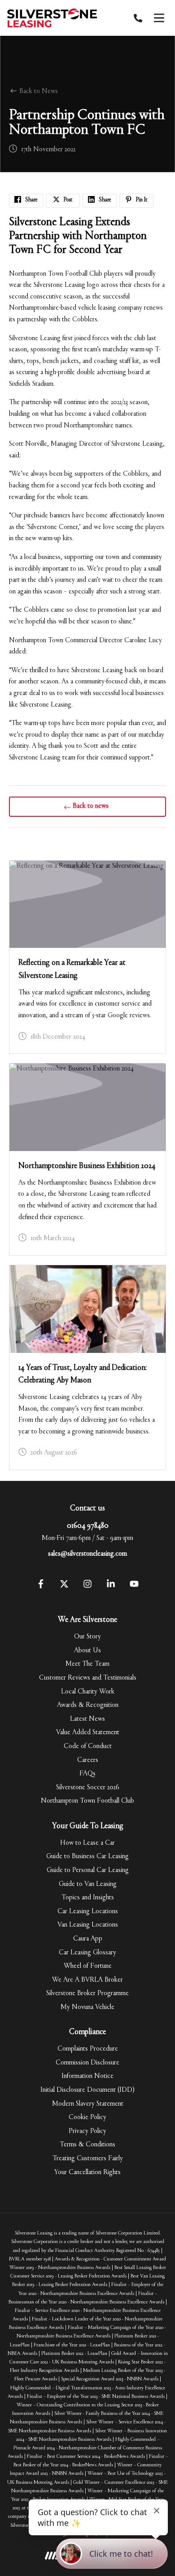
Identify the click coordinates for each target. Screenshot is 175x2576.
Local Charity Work (88, 1692)
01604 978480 (88, 1526)
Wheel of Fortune (88, 1966)
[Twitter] (64, 1587)
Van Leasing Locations (88, 1925)
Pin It (141, 200)
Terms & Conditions (87, 2145)
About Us (87, 1651)
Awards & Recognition (88, 1705)
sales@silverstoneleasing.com (87, 1554)
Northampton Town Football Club (87, 1801)
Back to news (91, 806)
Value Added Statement (88, 1732)
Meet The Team (87, 1664)
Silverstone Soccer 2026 (88, 1787)
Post (68, 200)
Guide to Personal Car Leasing (88, 1870)
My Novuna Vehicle (87, 2007)
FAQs (87, 1774)
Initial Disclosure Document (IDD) (87, 2090)
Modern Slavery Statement (88, 2104)
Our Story (87, 1637)
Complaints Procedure (88, 2049)
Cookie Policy (87, 2117)
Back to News (38, 91)
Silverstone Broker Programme (87, 1993)
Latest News (87, 1719)
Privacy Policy (87, 2131)
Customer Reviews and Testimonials (88, 1678)
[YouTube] (134, 1587)
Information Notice (87, 2076)
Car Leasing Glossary (87, 1953)
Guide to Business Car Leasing (87, 1856)
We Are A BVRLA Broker (87, 1980)
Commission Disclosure (87, 2063)
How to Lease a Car (87, 1843)
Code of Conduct (88, 1746)
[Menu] (159, 18)
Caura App (88, 1939)
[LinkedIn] (111, 1587)
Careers (88, 1760)
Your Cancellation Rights (87, 2172)
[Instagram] (87, 1587)
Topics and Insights (88, 1898)
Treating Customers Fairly (88, 2158)
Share (31, 200)
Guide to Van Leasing (88, 1884)
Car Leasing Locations (88, 1911)
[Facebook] (41, 1587)
